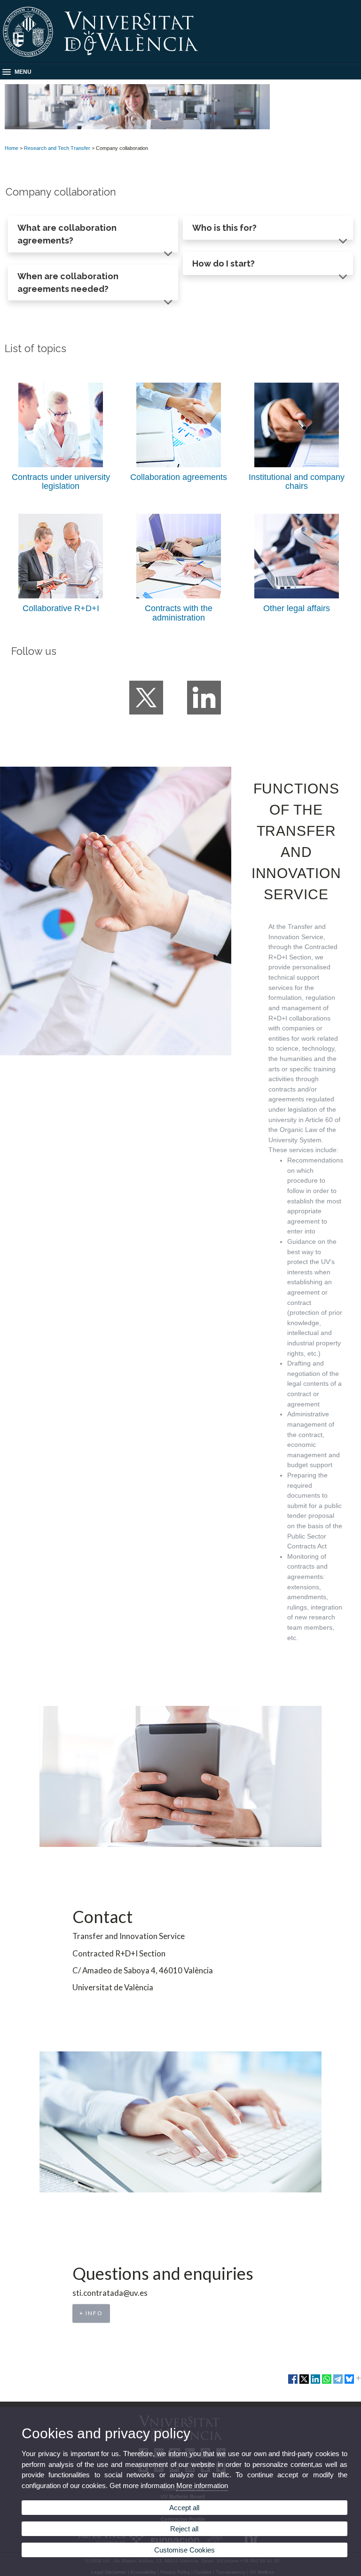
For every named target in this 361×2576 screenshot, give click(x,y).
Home (12, 148)
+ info (91, 2313)
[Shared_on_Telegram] (338, 2383)
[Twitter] (146, 698)
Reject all (184, 2529)
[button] (93, 234)
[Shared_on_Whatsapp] (327, 2383)
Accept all (184, 2508)
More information (202, 2486)
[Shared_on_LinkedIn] (315, 2383)
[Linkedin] (204, 698)
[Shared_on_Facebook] (293, 2383)
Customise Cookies (184, 2550)
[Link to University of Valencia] (180, 60)
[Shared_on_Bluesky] (349, 2383)
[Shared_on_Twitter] (304, 2383)
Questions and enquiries (163, 2274)
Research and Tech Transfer (57, 148)
